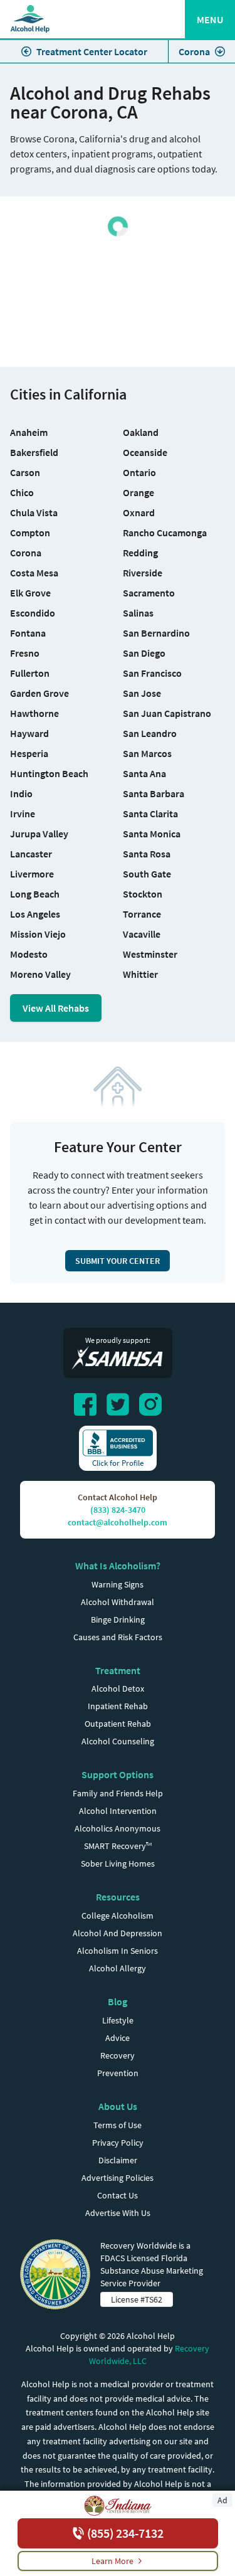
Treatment (118, 1670)
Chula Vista (34, 512)
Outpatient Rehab (118, 1724)
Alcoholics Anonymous (118, 1828)
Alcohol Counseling (118, 1741)
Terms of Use (118, 2125)
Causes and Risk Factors (118, 1637)
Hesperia (29, 753)
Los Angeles (35, 914)
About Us (118, 2106)
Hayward (29, 733)
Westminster (150, 954)
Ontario (139, 472)
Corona (194, 51)
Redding (140, 553)
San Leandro (150, 733)
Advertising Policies (118, 2178)
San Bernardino (156, 633)
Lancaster (31, 854)
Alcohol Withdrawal (118, 1602)
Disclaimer (118, 2160)
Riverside (143, 573)
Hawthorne (34, 713)
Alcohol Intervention (118, 1811)
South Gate (147, 874)
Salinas (138, 613)
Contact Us (118, 2195)
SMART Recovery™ (118, 1846)
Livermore (32, 874)
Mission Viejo (38, 934)
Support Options (118, 1774)
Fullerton (30, 673)
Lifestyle (118, 2020)
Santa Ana (144, 773)
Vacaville (142, 934)
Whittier (140, 974)
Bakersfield (34, 452)
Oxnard (139, 512)
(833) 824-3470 (118, 1510)
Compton (30, 533)
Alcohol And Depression (118, 1933)
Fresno (25, 653)
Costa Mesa (34, 573)
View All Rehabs (56, 1008)
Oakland (141, 432)
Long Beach (35, 894)
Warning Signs (118, 1584)
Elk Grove (30, 593)
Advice (118, 2038)
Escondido (33, 613)
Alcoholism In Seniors (118, 1951)
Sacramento (149, 593)
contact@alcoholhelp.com (118, 1522)
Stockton (143, 894)
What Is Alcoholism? (118, 1566)
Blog (118, 2001)
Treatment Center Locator (92, 51)
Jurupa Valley (39, 834)
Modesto (29, 954)
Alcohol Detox (118, 1688)
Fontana (28, 633)
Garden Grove (39, 693)
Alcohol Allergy (118, 1968)
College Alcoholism (118, 1916)
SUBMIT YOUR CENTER (118, 1261)
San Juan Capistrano (167, 713)
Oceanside (145, 452)
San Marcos (147, 753)
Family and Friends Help (118, 1793)
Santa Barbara (154, 793)
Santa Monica (152, 834)
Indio (21, 793)
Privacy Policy (118, 2143)
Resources (118, 1897)
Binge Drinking (118, 1619)
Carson (25, 472)
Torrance (142, 914)
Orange (138, 492)
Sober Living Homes (118, 1863)
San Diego (144, 653)
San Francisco (152, 673)
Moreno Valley (40, 974)
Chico (22, 492)
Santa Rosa (147, 854)
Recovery (118, 2055)
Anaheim (29, 432)
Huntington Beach (49, 773)
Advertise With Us (118, 2213)
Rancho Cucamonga (165, 533)
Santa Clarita (150, 814)
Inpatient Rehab (118, 1706)
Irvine (23, 814)
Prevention (118, 2073)
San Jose (142, 693)
